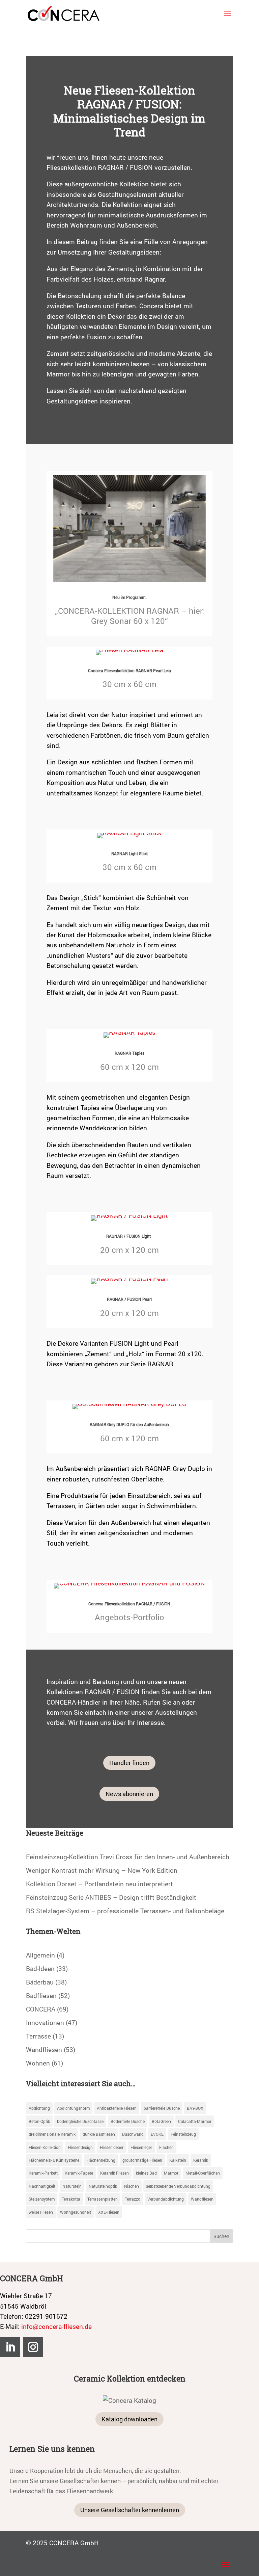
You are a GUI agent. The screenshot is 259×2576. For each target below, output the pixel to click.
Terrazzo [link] (133, 2199)
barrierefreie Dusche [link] (162, 2108)
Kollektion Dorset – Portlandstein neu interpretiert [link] (99, 1884)
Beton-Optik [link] (39, 2121)
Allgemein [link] (40, 1955)
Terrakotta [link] (71, 2199)
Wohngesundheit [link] (76, 2212)
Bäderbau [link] (40, 1982)
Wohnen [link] (38, 2063)
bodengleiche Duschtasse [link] (80, 2121)
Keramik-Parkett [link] (43, 2173)
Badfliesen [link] (41, 1995)
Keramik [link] (201, 2160)
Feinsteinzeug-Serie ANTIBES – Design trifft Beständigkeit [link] (111, 1897)
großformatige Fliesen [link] (142, 2160)
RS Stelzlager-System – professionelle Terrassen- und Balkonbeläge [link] (125, 1911)
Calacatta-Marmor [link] (195, 2121)
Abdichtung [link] (39, 2108)
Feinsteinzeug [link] (183, 2134)
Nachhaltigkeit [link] (42, 2186)
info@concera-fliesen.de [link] (56, 2326)
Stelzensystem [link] (42, 2199)
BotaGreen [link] (161, 2121)
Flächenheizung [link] (101, 2160)
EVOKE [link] (157, 2134)
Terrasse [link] (38, 2036)
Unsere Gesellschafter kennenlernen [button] (130, 2510)
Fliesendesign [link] (80, 2147)
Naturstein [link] (72, 2186)
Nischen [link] (132, 2186)
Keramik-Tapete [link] (79, 2173)
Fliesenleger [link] (141, 2147)
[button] (228, 18)
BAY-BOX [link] (195, 2108)
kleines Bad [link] (146, 2173)
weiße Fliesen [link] (41, 2212)
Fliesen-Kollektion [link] (45, 2147)
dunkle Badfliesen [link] (99, 2134)
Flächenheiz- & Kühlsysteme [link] (54, 2160)
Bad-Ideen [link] (40, 1968)
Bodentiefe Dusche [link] (128, 2121)
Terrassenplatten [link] (103, 2199)
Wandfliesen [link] (44, 2049)
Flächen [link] (166, 2147)
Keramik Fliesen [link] (114, 2173)
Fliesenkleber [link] (112, 2147)
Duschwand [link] (133, 2134)
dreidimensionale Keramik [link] (52, 2134)
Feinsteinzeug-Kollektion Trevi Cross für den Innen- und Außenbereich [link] (128, 1857)
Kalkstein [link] (178, 2160)
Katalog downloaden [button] (129, 2419)
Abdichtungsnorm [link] (73, 2108)
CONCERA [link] (41, 2009)
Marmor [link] (171, 2173)
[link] (64, 13)
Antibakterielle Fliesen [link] (117, 2108)
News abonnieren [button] (129, 1794)
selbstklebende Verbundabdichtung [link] (178, 2186)
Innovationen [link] (45, 2022)
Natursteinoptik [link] (103, 2186)
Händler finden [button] (129, 1763)
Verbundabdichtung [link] (166, 2199)
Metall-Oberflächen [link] (203, 2173)
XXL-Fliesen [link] (109, 2212)
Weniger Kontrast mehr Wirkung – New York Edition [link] (102, 1870)
